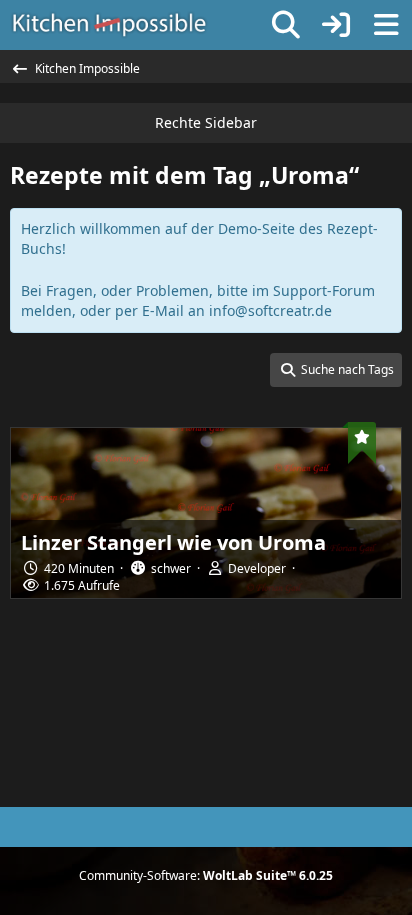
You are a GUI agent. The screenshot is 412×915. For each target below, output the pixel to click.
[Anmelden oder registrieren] (336, 25)
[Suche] (286, 25)
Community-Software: (206, 875)
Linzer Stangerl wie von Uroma (173, 542)
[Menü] (386, 25)
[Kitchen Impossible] (109, 25)
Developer (257, 568)
